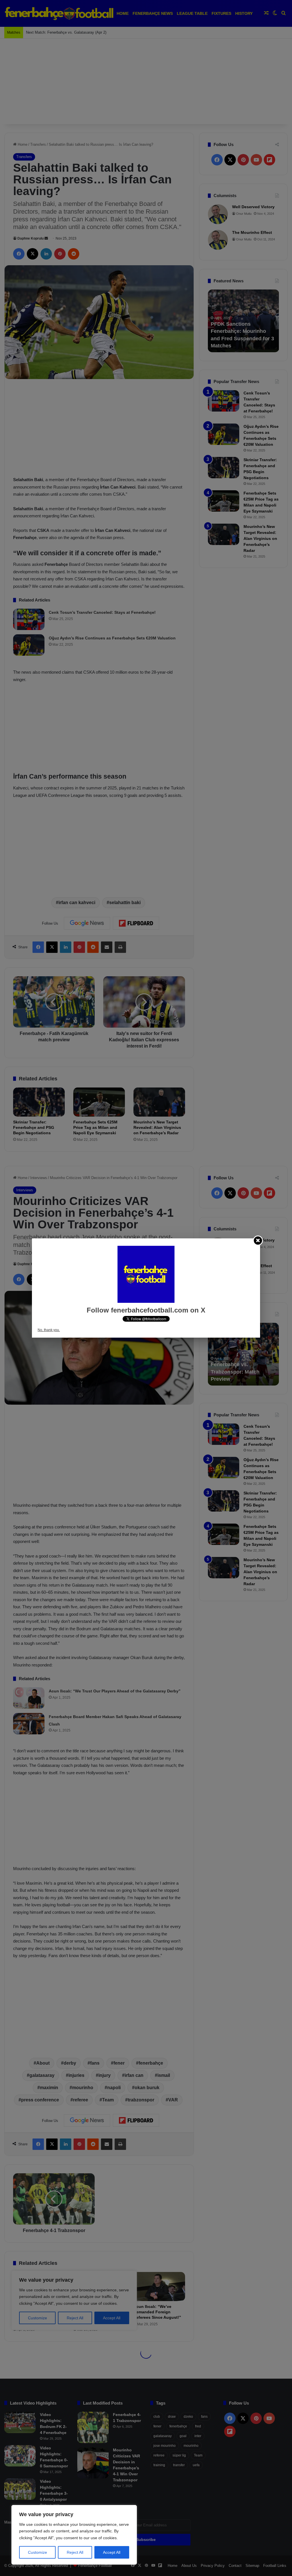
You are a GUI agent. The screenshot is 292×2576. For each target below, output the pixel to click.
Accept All (112, 2552)
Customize (37, 2552)
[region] (74, 2535)
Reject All (75, 2552)
